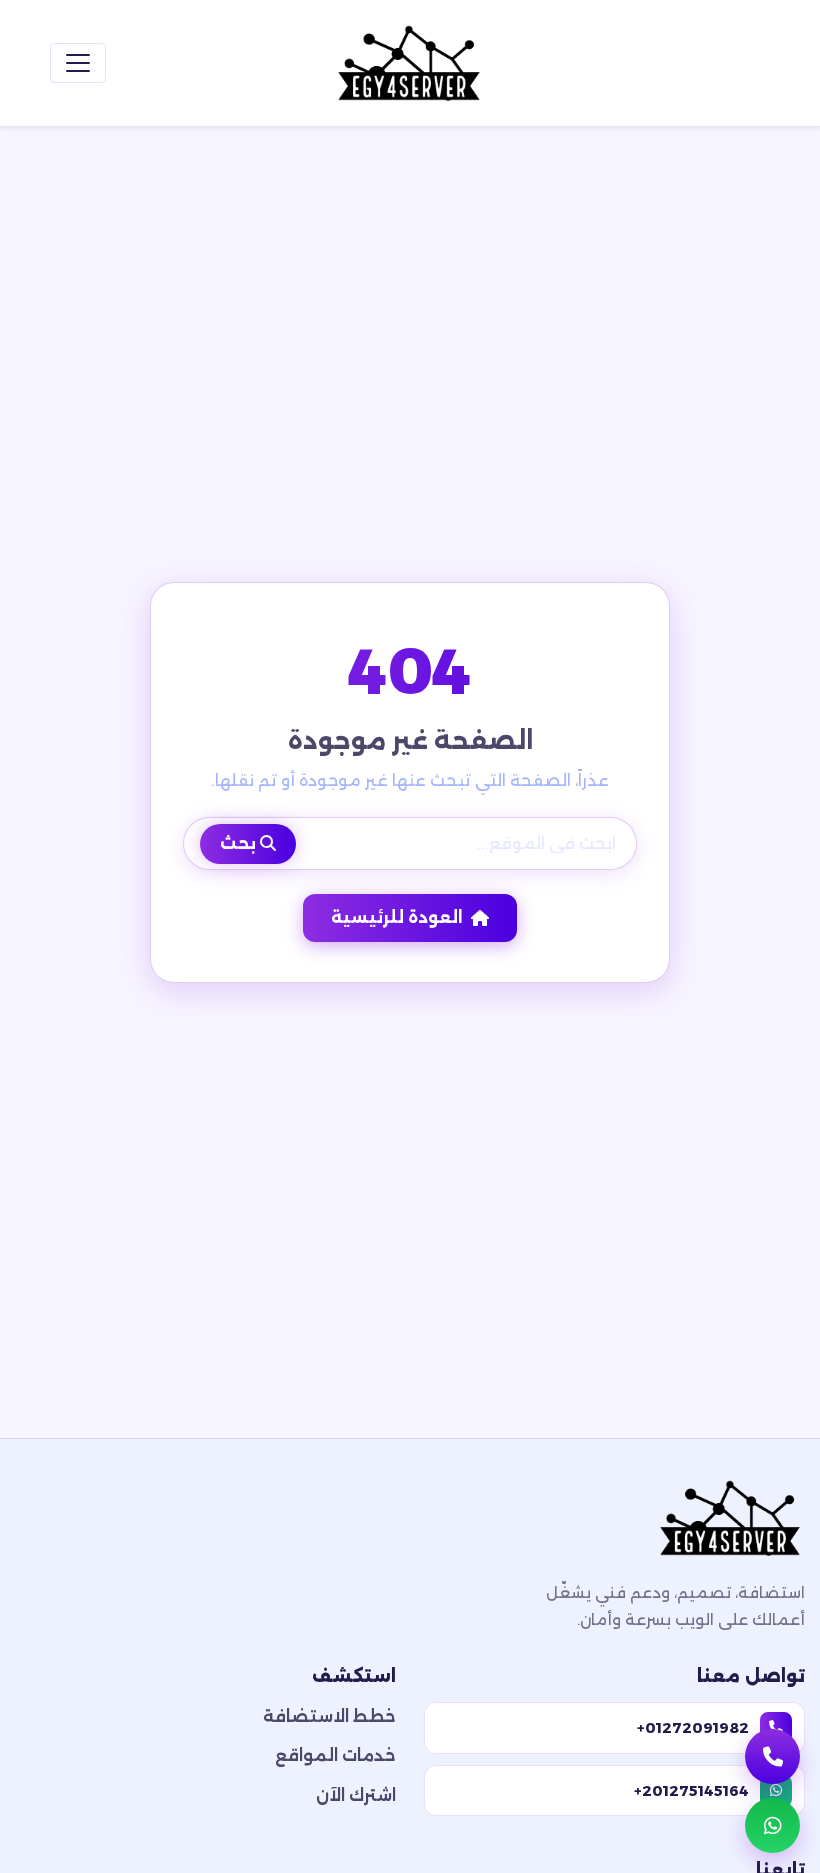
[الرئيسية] (410, 63)
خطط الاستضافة (329, 1716)
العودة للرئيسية (397, 917)
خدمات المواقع (335, 1755)
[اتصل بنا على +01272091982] (772, 1756)
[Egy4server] (731, 1524)
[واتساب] (772, 1825)
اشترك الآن (356, 1795)
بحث (240, 843)
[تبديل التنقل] (78, 63)
